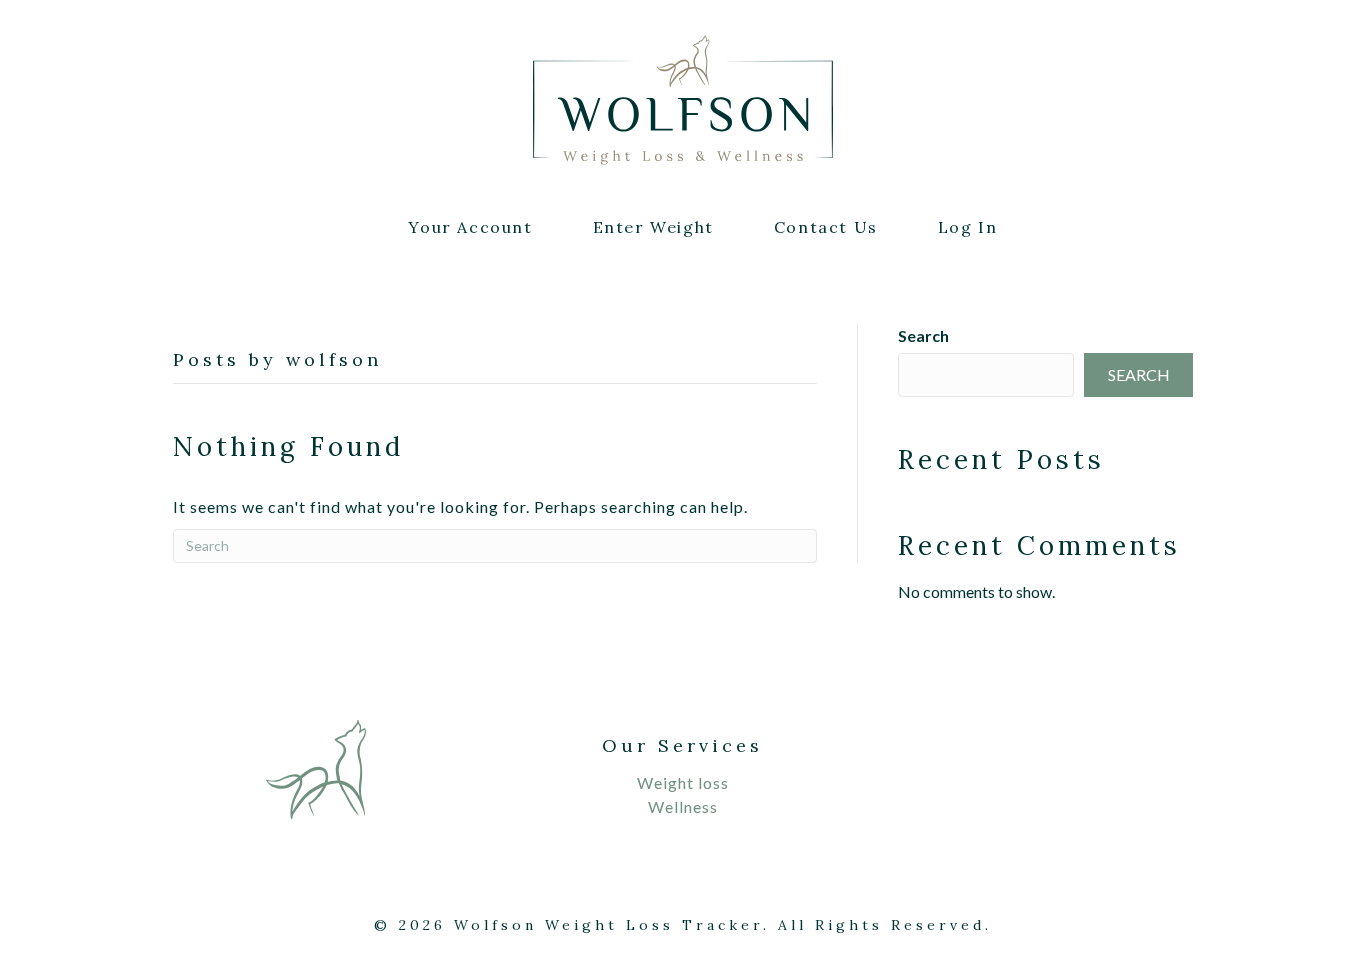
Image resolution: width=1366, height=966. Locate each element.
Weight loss (683, 782)
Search (923, 335)
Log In (968, 227)
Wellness (683, 806)
